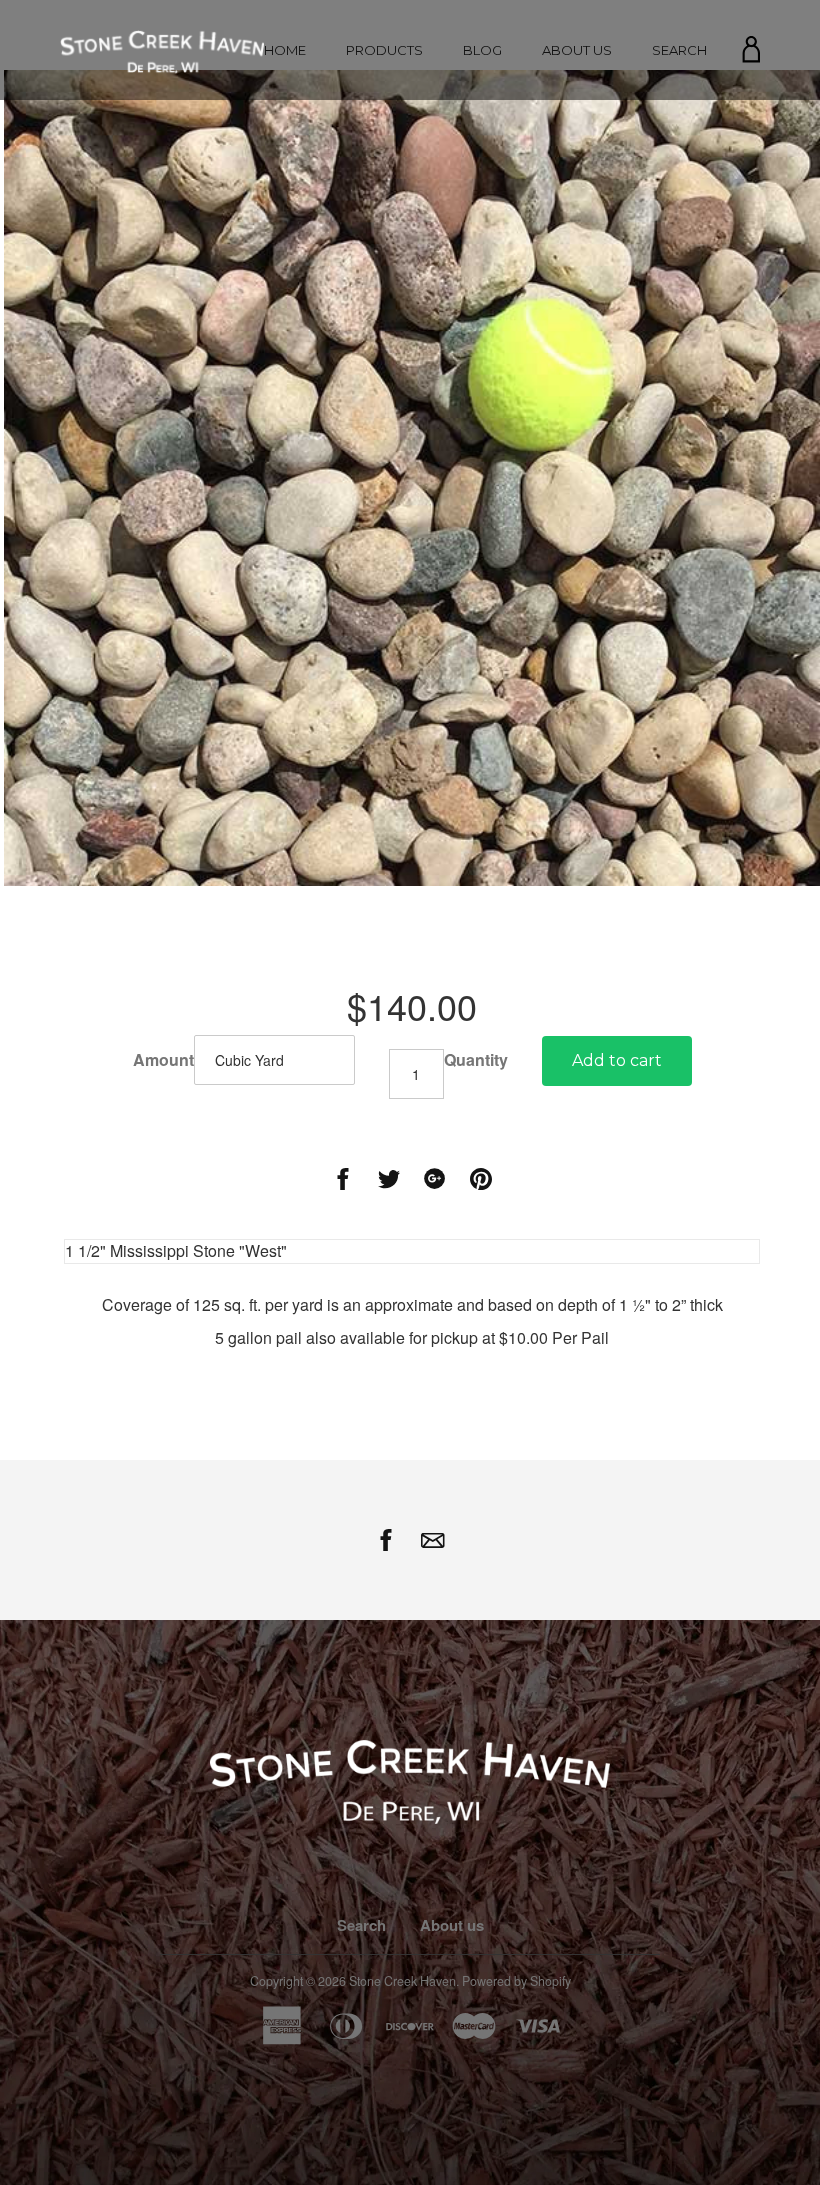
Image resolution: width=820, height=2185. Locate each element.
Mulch (384, 126)
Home (285, 50)
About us (577, 50)
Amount (163, 1060)
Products (384, 50)
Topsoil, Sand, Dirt (384, 151)
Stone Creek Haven (402, 1981)
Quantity (476, 1060)
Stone (384, 101)
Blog (482, 50)
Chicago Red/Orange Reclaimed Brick (387, 284)
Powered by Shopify (516, 1981)
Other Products (384, 226)
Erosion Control (384, 176)
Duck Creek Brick (385, 316)
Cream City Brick (385, 251)
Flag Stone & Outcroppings (384, 201)
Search (679, 50)
